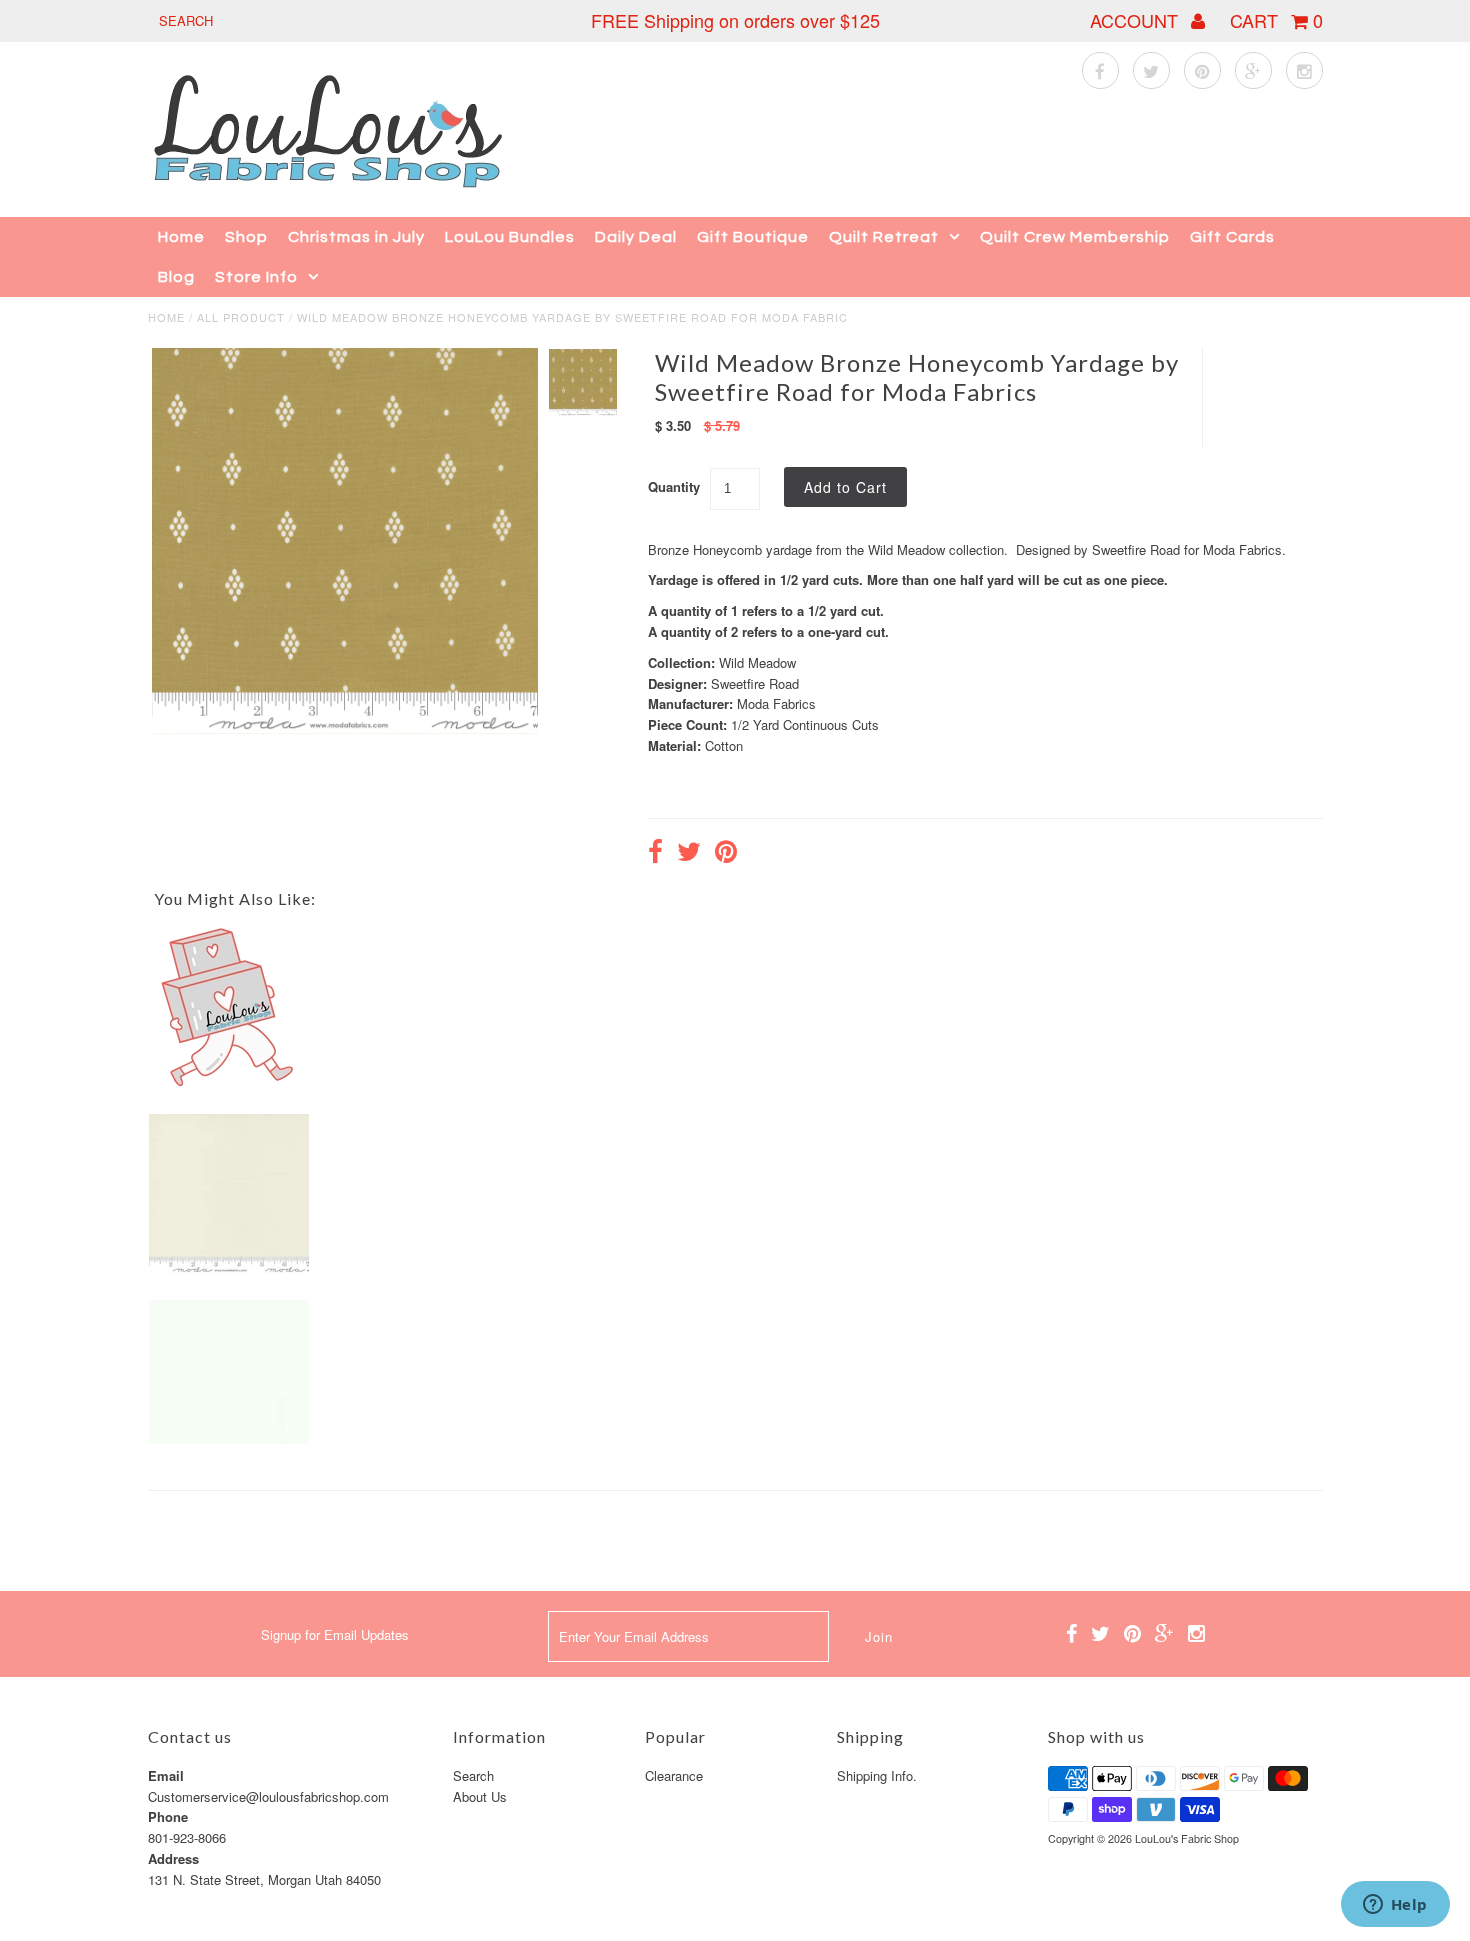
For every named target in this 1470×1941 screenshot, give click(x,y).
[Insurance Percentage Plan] (229, 1082)
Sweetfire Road (755, 683)
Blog (176, 277)
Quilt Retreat (884, 237)
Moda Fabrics (776, 703)
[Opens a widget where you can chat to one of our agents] (1395, 1906)
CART (1276, 20)
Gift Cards (1232, 237)
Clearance (674, 1775)
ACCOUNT (1136, 20)
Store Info (256, 277)
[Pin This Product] (726, 854)
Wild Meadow (757, 662)
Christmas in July (356, 237)
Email (166, 1775)
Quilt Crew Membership (1075, 237)
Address (173, 1858)
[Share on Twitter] (689, 854)
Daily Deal (636, 237)
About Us (480, 1796)
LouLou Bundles (510, 237)
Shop (246, 237)
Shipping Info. (877, 1775)
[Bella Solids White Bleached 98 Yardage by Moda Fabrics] (229, 1438)
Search (473, 1775)
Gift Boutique (753, 237)
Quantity (674, 486)
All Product (241, 317)
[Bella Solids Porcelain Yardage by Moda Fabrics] (229, 1268)
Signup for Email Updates (335, 1634)
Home (181, 237)
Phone (168, 1816)
